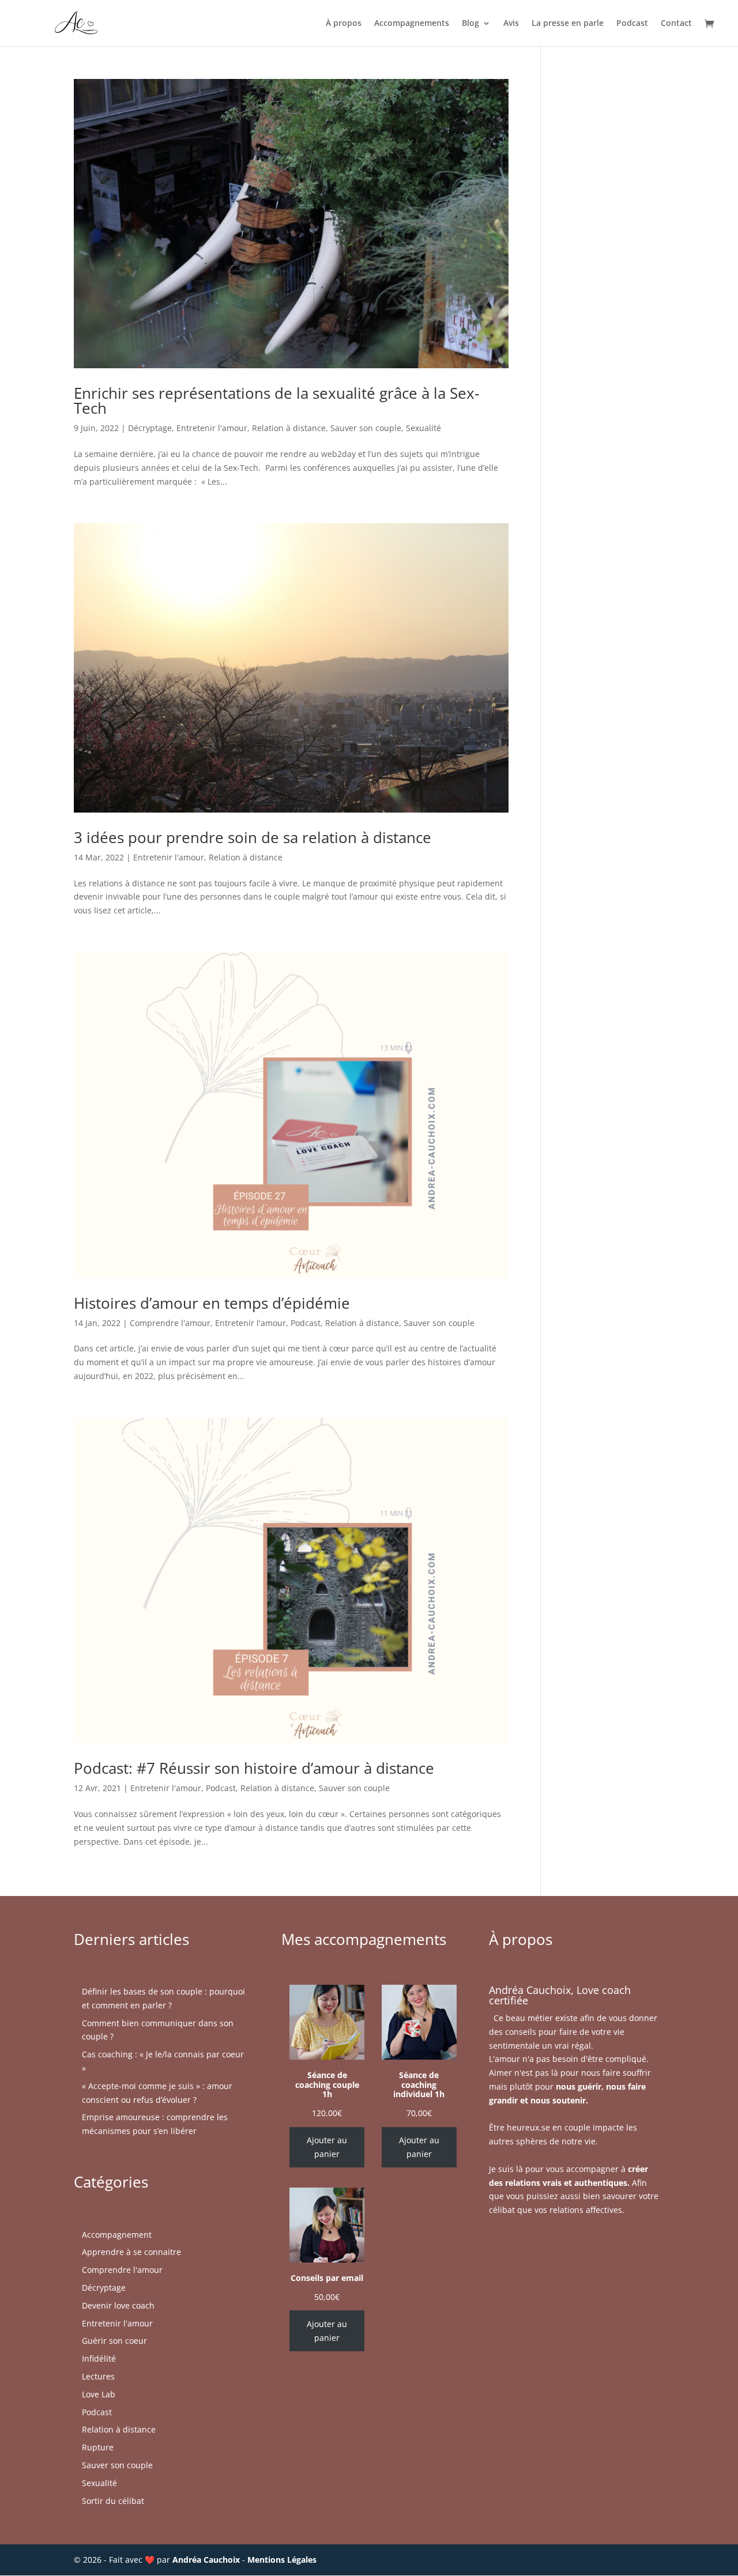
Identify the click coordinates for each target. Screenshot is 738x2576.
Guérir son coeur (114, 2341)
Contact (676, 24)
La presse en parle (568, 24)
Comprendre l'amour (170, 1323)
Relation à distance (289, 428)
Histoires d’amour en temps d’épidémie (212, 1303)
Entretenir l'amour (212, 428)
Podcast (632, 24)
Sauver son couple (366, 428)
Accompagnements (412, 24)
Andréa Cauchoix (206, 2560)
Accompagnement (117, 2235)
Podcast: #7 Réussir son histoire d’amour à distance (254, 1768)
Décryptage (150, 428)
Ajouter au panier (327, 2147)
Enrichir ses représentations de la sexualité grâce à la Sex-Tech (276, 401)
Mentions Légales (282, 2560)
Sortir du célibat (113, 2501)
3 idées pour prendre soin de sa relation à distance (253, 837)
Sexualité (423, 428)
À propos (344, 24)
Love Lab (99, 2394)
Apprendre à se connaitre (131, 2252)
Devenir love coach (118, 2305)
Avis (511, 24)
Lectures (98, 2376)
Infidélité (99, 2358)
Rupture (98, 2447)
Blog (470, 24)
